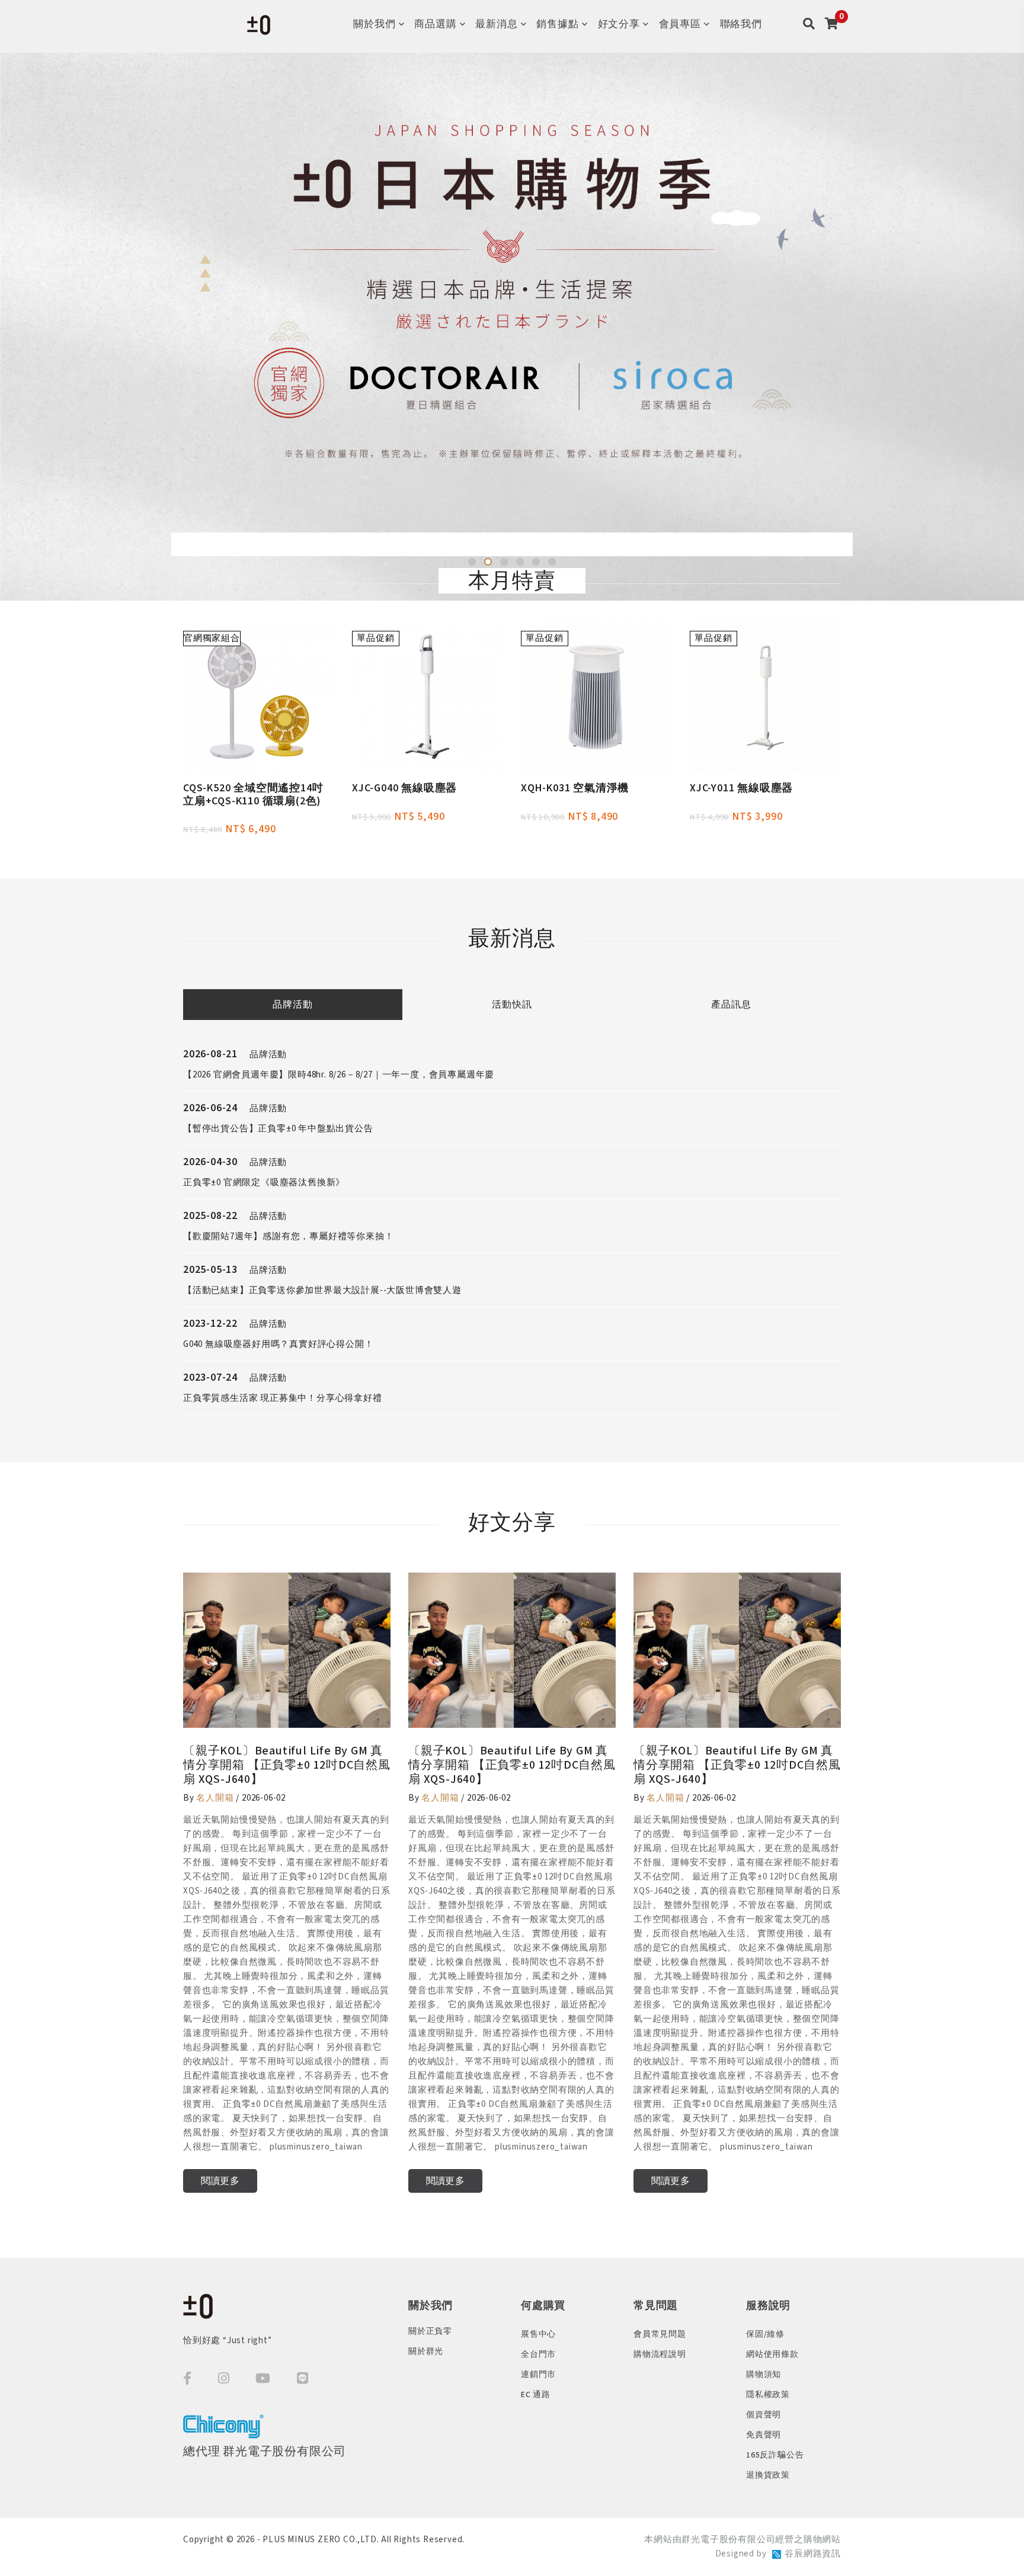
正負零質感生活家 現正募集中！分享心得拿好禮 (283, 1398)
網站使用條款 (772, 2354)
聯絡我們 (741, 24)
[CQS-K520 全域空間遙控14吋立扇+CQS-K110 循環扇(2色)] (259, 697)
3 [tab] (504, 562)
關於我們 (374, 24)
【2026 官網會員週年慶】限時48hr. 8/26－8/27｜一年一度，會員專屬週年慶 (339, 1075)
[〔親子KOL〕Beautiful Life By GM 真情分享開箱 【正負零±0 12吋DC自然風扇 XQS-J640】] (287, 1650)
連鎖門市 (538, 2375)
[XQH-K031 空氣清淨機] (596, 697)
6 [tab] (552, 562)
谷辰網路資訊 (813, 2554)
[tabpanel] (512, 327)
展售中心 (538, 2334)
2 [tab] (488, 562)
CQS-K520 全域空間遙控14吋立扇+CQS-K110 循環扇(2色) (253, 795)
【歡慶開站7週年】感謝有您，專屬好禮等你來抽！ (288, 1236)
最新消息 (496, 24)
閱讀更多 (220, 2181)
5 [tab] (536, 562)
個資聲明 (764, 2415)
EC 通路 (536, 2395)
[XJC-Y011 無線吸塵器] (765, 697)
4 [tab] (520, 562)
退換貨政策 (768, 2475)
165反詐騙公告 (775, 2455)
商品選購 (435, 24)
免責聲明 (764, 2435)
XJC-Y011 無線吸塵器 (741, 788)
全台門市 (538, 2354)
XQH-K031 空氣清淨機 (575, 788)
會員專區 (680, 24)
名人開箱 (215, 1798)
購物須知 (764, 2375)
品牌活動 (292, 1005)
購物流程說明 (660, 2354)
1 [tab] (472, 562)
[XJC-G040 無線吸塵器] (428, 697)
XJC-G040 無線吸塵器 (404, 788)
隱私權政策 (768, 2395)
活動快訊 (512, 1005)
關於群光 (426, 2352)
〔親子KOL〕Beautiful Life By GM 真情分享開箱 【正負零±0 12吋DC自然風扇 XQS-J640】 (287, 1765)
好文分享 (619, 24)
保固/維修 (765, 2334)
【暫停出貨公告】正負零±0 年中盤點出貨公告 (278, 1129)
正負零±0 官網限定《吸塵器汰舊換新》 (264, 1183)
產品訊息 (731, 1005)
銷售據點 (557, 24)
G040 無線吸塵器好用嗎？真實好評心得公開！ (278, 1344)
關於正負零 (430, 2331)
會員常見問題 (660, 2334)
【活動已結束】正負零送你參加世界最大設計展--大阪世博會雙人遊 (322, 1290)
